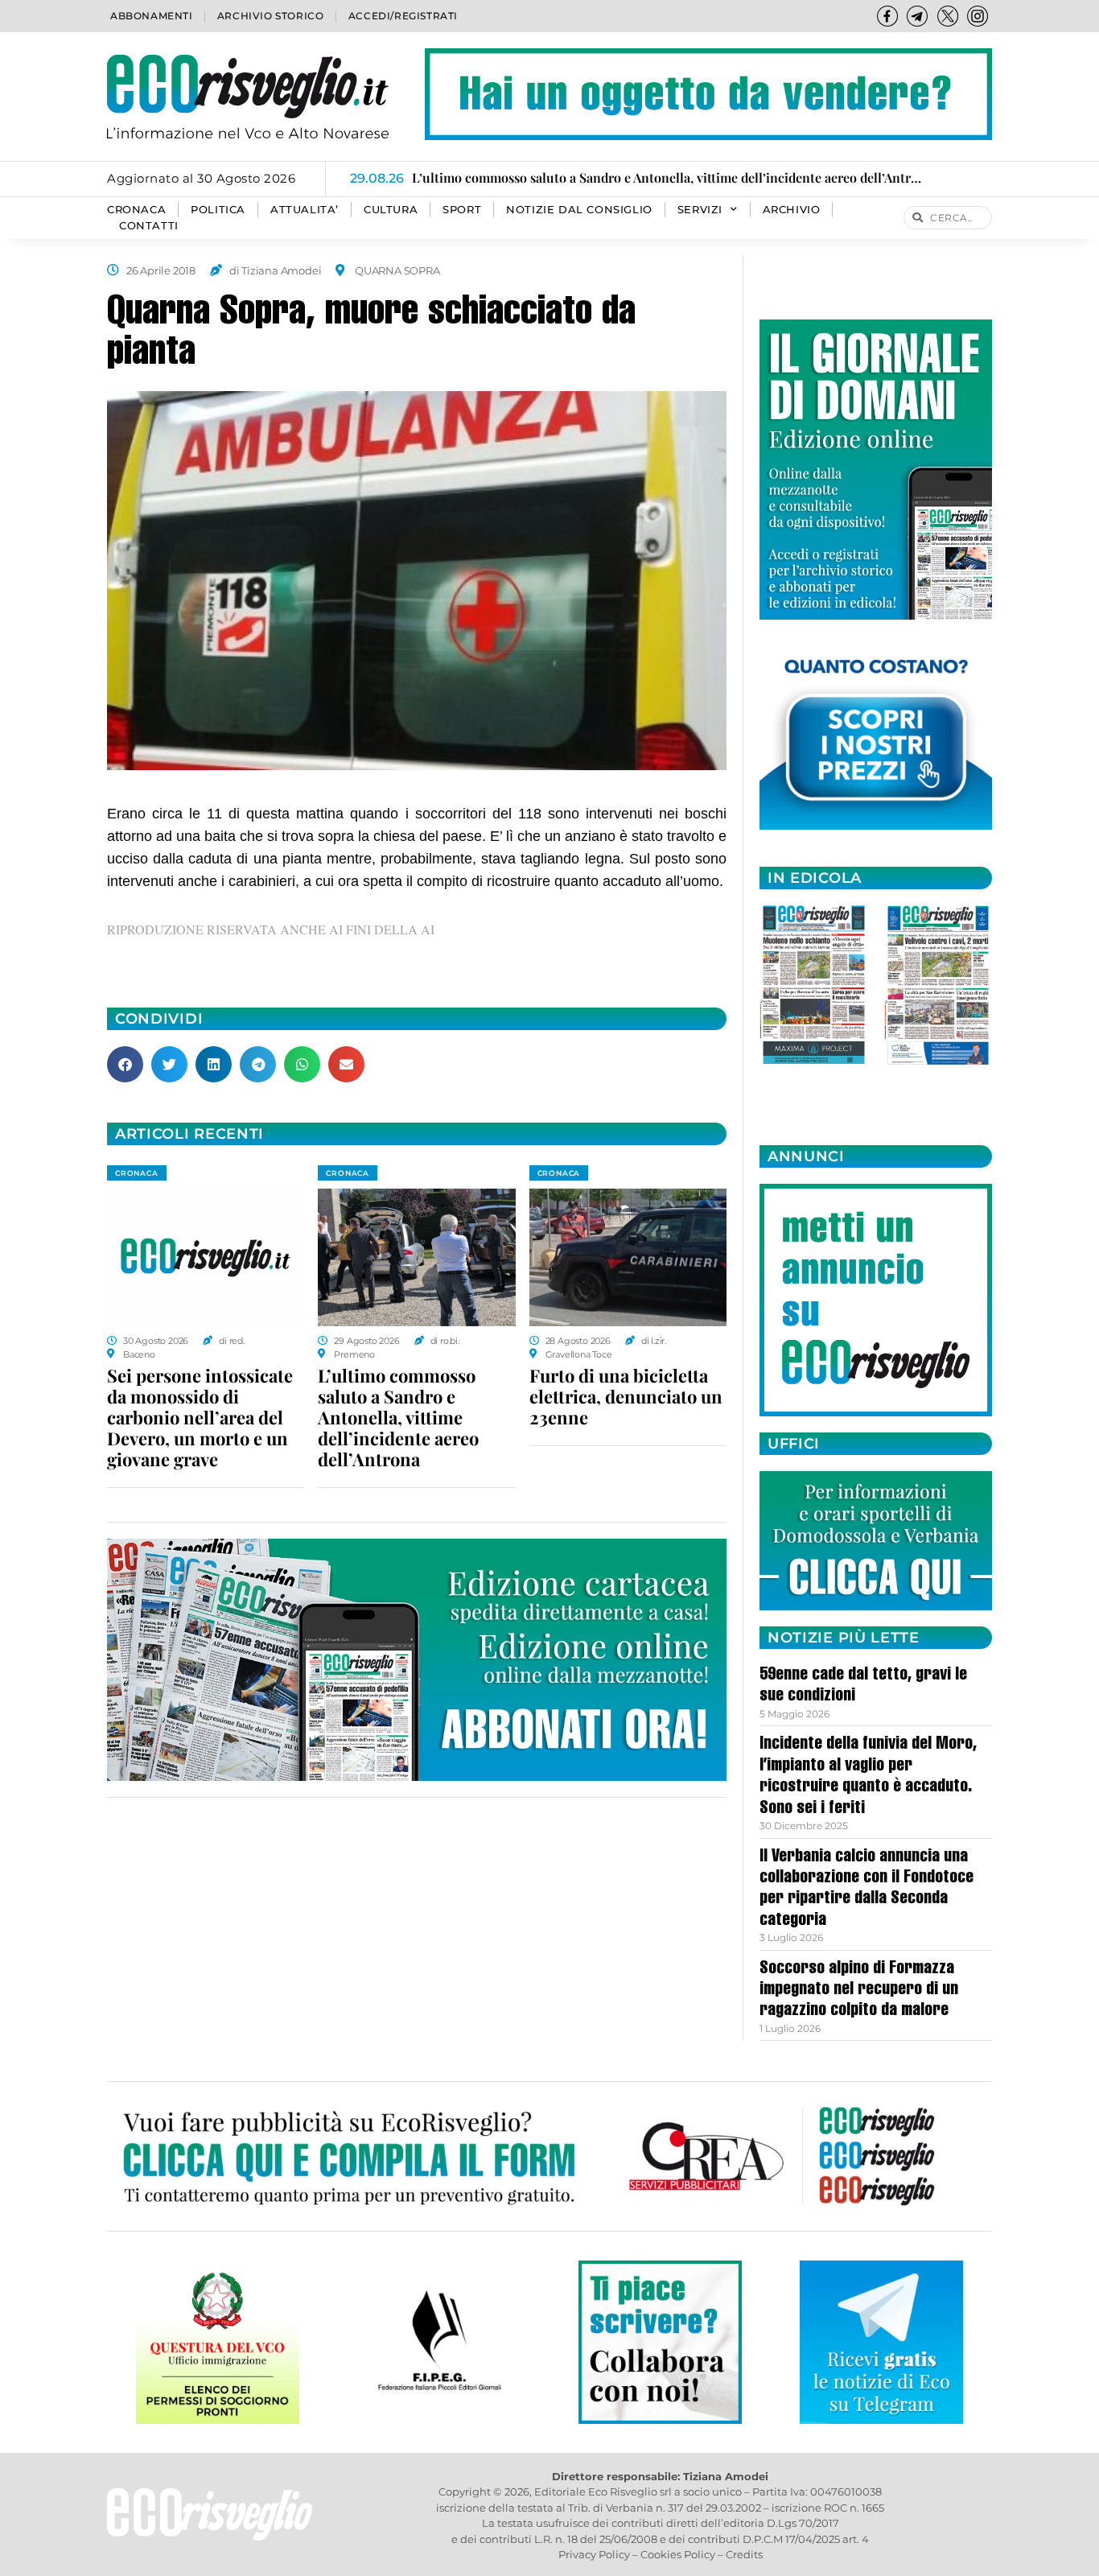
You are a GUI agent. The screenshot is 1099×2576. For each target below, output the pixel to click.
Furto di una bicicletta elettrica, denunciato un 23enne (626, 1396)
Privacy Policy (594, 2554)
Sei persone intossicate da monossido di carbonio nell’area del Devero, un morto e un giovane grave (200, 1417)
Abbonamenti (152, 16)
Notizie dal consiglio (579, 210)
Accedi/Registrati (403, 16)
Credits (744, 2554)
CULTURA (391, 210)
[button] (125, 1064)
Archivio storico (271, 16)
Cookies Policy (678, 2554)
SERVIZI (700, 210)
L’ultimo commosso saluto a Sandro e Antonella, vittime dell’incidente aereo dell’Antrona (398, 1417)
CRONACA (136, 210)
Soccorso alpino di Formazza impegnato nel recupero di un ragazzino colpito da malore (859, 1991)
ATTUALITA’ (305, 210)
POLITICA (218, 210)
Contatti (149, 226)
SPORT (462, 210)
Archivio (792, 210)
